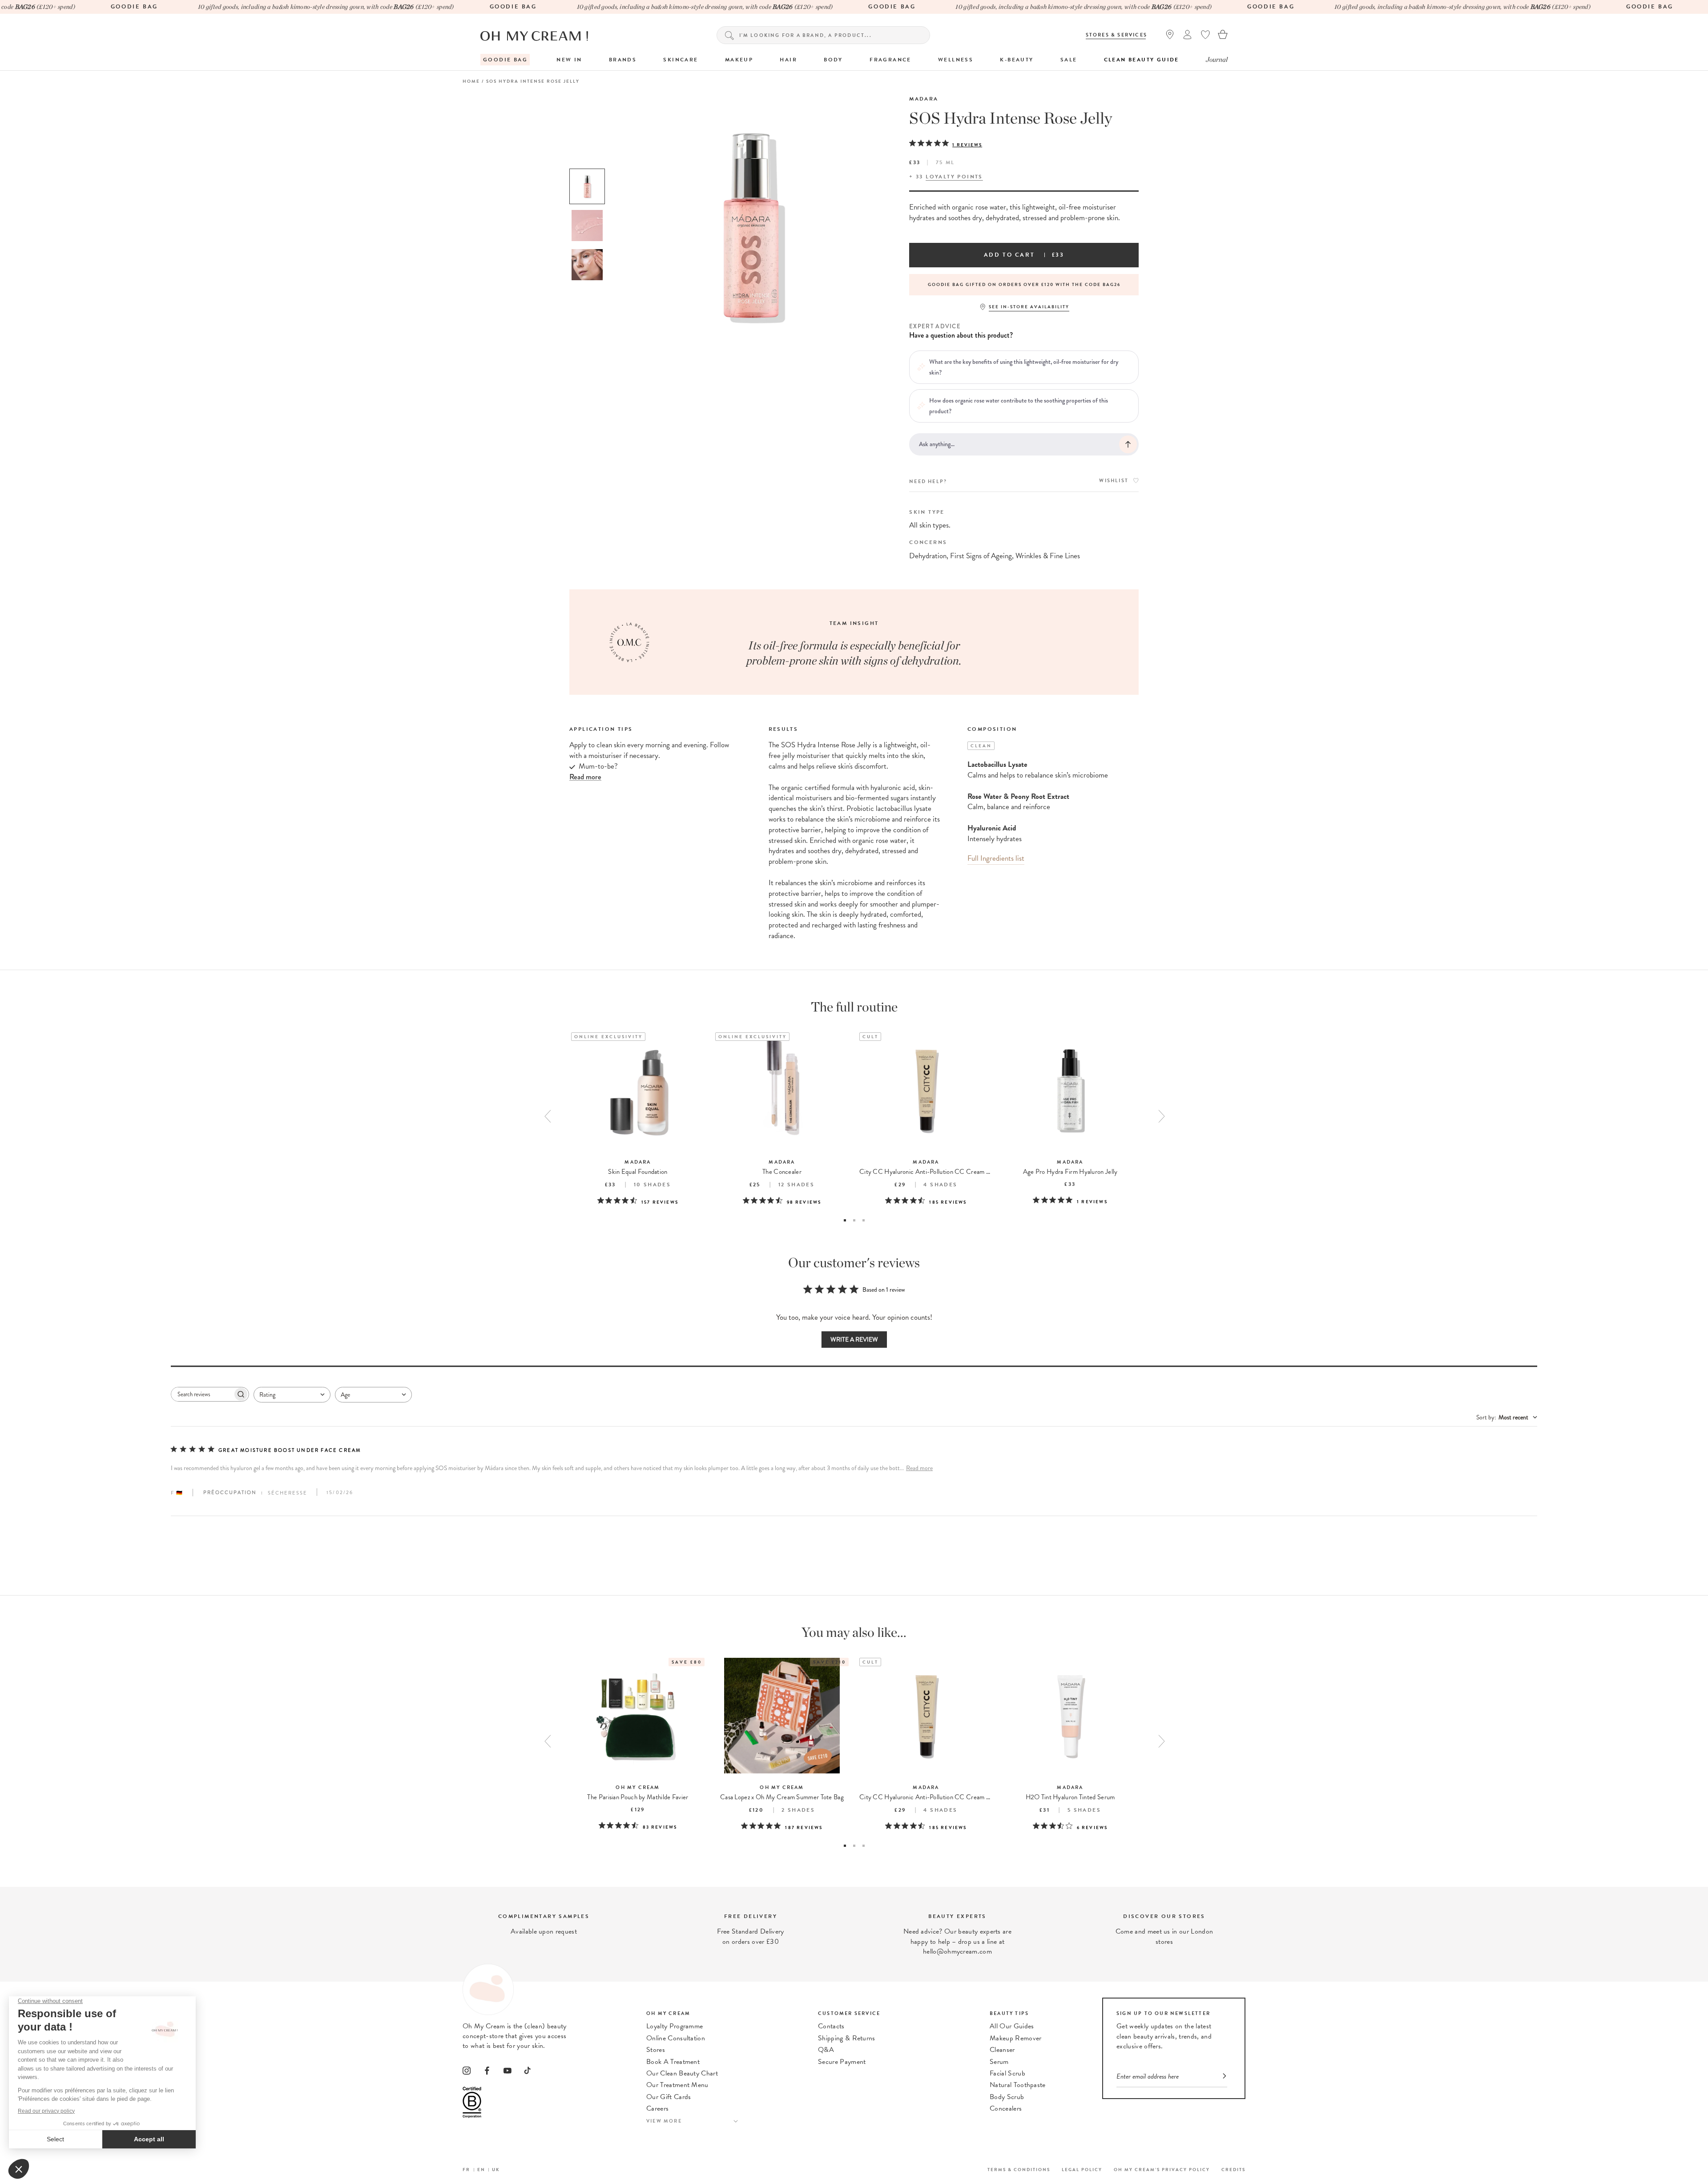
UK (496, 2170)
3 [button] (864, 1220)
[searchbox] (202, 1394)
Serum (999, 2062)
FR (466, 2170)
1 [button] (845, 1220)
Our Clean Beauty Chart (682, 2073)
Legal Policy (1082, 2170)
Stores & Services (1116, 35)
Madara (924, 99)
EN (481, 2170)
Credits (1233, 2170)
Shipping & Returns (847, 2038)
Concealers (1006, 2108)
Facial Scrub (1007, 2073)
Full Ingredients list (996, 858)
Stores (656, 2050)
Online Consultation (676, 2038)
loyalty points (954, 177)
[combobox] (292, 1395)
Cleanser (1002, 2050)
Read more (919, 1468)
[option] (587, 186)
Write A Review (854, 1340)
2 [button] (854, 1220)
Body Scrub (1007, 2097)
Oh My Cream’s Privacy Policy (1162, 2170)
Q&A (826, 2050)
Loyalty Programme (675, 2026)
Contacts (831, 2026)
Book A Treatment (673, 2062)
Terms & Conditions (1019, 2170)
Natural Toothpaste (1018, 2085)
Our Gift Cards (669, 2097)
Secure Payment (842, 2062)
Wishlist (1114, 481)
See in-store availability (1029, 307)
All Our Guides (1012, 2026)
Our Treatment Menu (677, 2085)
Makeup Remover (1015, 2038)
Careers (657, 2108)
